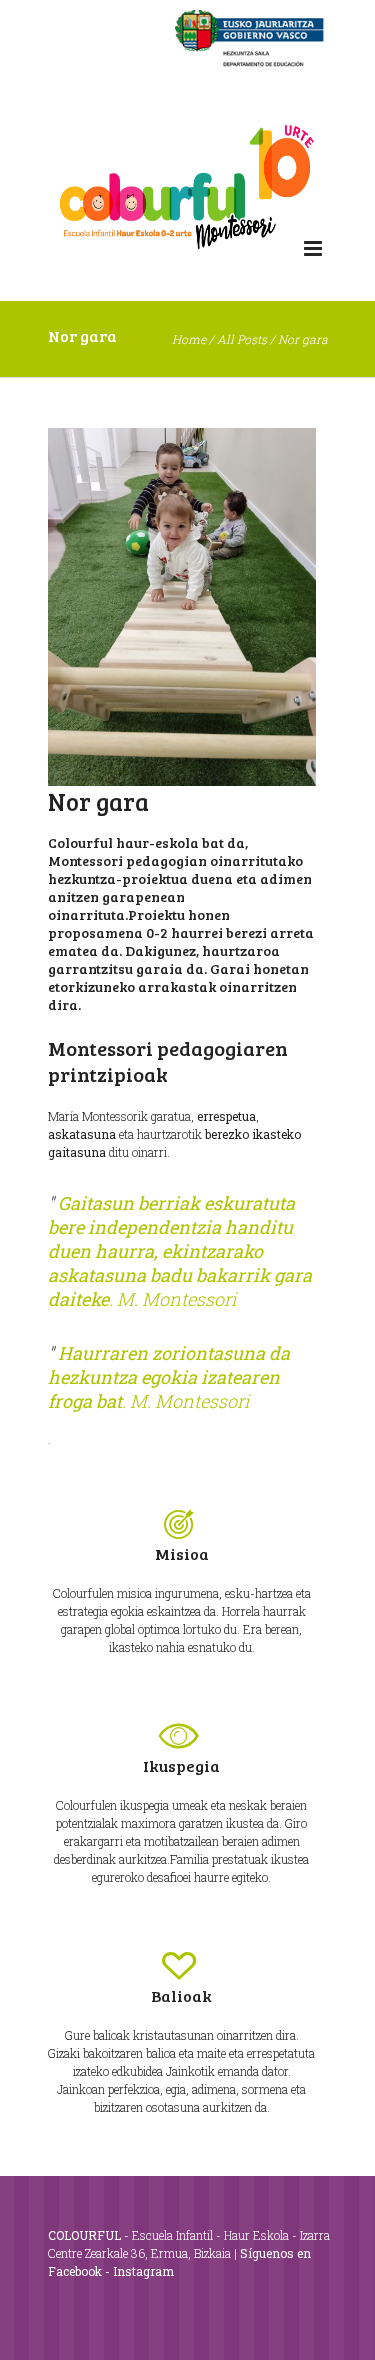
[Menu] (313, 249)
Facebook (75, 2271)
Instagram (143, 2271)
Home (189, 339)
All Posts (242, 339)
